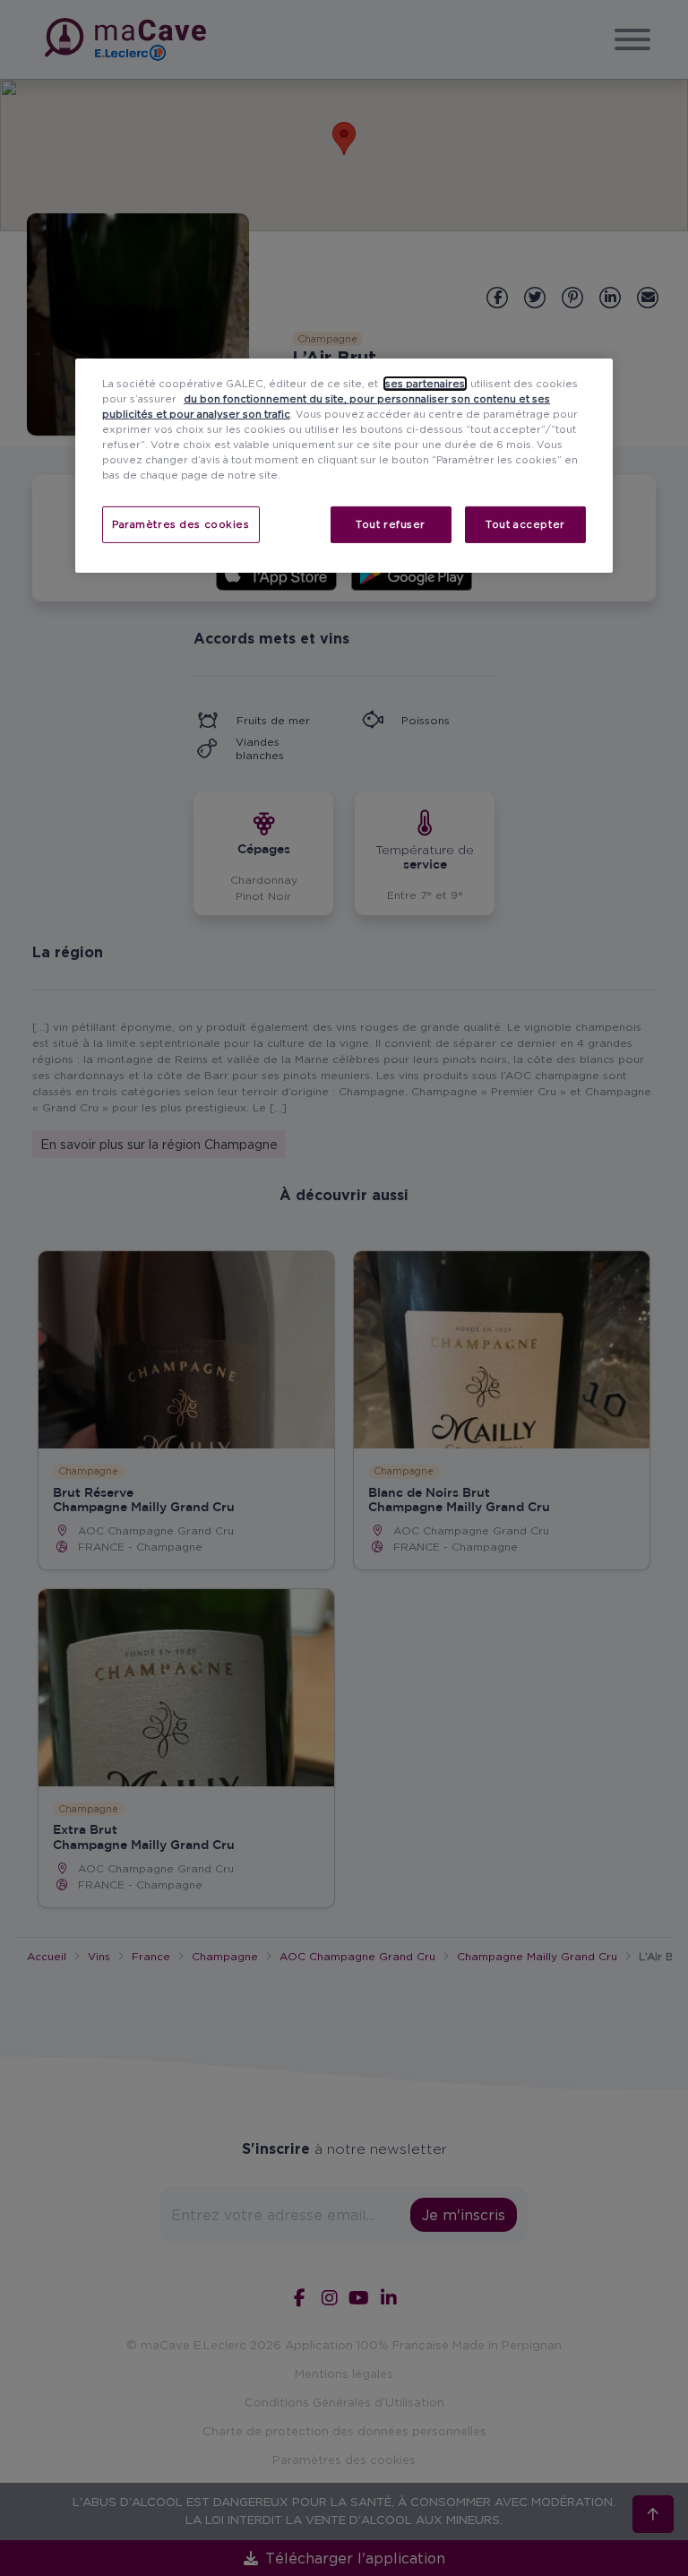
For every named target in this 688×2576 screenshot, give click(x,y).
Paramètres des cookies (181, 523)
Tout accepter (525, 523)
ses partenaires (425, 384)
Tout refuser (391, 523)
